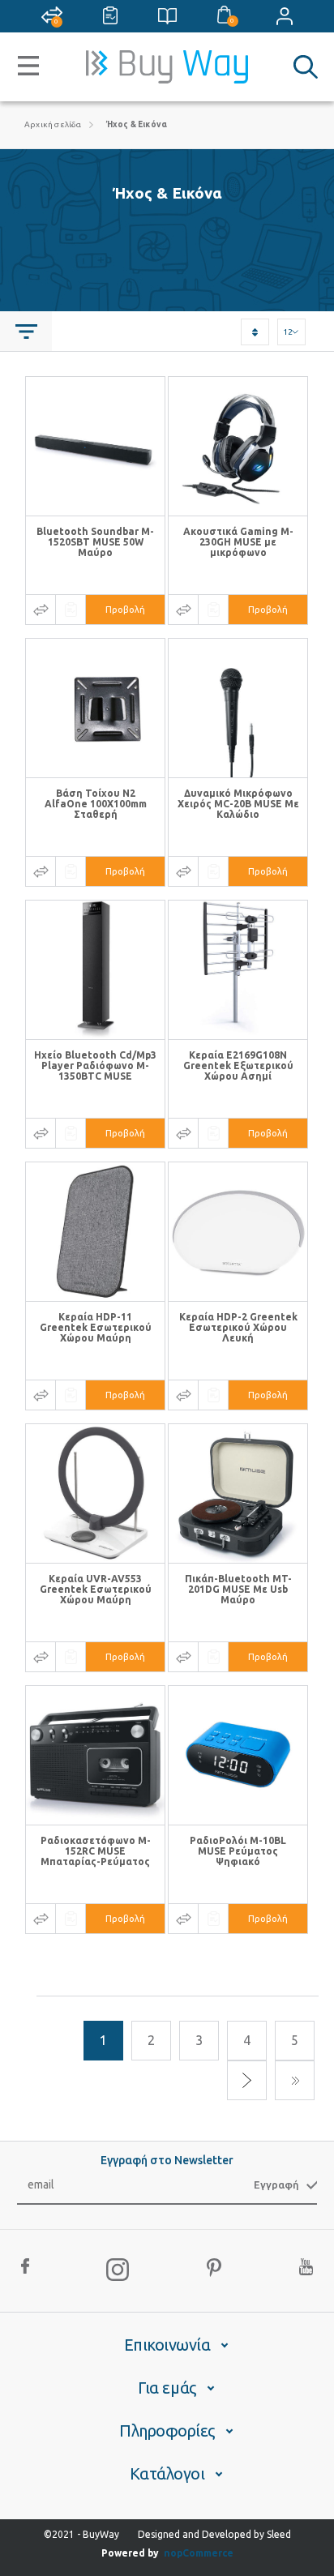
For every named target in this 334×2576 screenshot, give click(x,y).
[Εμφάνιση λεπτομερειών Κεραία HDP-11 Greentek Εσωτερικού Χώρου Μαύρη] (95, 1232)
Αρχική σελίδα (53, 124)
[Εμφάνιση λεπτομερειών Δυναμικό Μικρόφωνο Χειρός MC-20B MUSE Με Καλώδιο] (238, 708)
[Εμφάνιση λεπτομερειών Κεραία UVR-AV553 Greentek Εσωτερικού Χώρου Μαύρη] (95, 1493)
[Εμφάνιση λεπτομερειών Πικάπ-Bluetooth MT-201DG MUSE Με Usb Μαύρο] (238, 1493)
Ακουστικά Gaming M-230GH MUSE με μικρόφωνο (238, 542)
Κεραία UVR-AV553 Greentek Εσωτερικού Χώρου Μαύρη (96, 1589)
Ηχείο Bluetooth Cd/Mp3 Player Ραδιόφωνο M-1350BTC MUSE (95, 1065)
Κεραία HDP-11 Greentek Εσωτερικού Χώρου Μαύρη (96, 1327)
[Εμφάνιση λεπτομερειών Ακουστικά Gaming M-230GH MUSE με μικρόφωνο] (238, 446)
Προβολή (125, 610)
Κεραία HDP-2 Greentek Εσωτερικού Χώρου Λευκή (238, 1327)
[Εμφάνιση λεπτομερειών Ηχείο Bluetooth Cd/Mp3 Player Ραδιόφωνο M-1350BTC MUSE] (95, 970)
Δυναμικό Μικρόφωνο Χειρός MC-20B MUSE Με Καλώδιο (238, 804)
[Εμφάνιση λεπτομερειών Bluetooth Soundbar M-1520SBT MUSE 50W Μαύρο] (95, 446)
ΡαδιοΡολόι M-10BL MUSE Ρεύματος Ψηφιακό (238, 1851)
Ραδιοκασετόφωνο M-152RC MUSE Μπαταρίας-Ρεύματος (96, 1851)
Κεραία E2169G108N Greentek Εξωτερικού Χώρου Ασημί (238, 1065)
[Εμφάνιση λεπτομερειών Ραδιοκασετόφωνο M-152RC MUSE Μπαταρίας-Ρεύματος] (95, 1755)
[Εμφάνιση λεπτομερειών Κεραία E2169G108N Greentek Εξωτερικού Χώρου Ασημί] (238, 970)
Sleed (279, 2534)
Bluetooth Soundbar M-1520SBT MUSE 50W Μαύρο (95, 542)
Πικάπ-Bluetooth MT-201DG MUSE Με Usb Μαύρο (238, 1589)
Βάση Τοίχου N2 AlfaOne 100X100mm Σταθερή (96, 804)
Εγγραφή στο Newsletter (167, 2160)
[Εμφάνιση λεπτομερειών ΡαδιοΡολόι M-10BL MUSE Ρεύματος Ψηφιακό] (238, 1755)
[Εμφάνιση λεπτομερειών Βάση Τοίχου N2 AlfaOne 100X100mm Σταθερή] (95, 708)
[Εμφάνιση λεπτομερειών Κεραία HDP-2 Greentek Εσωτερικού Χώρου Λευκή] (238, 1232)
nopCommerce (199, 2553)
